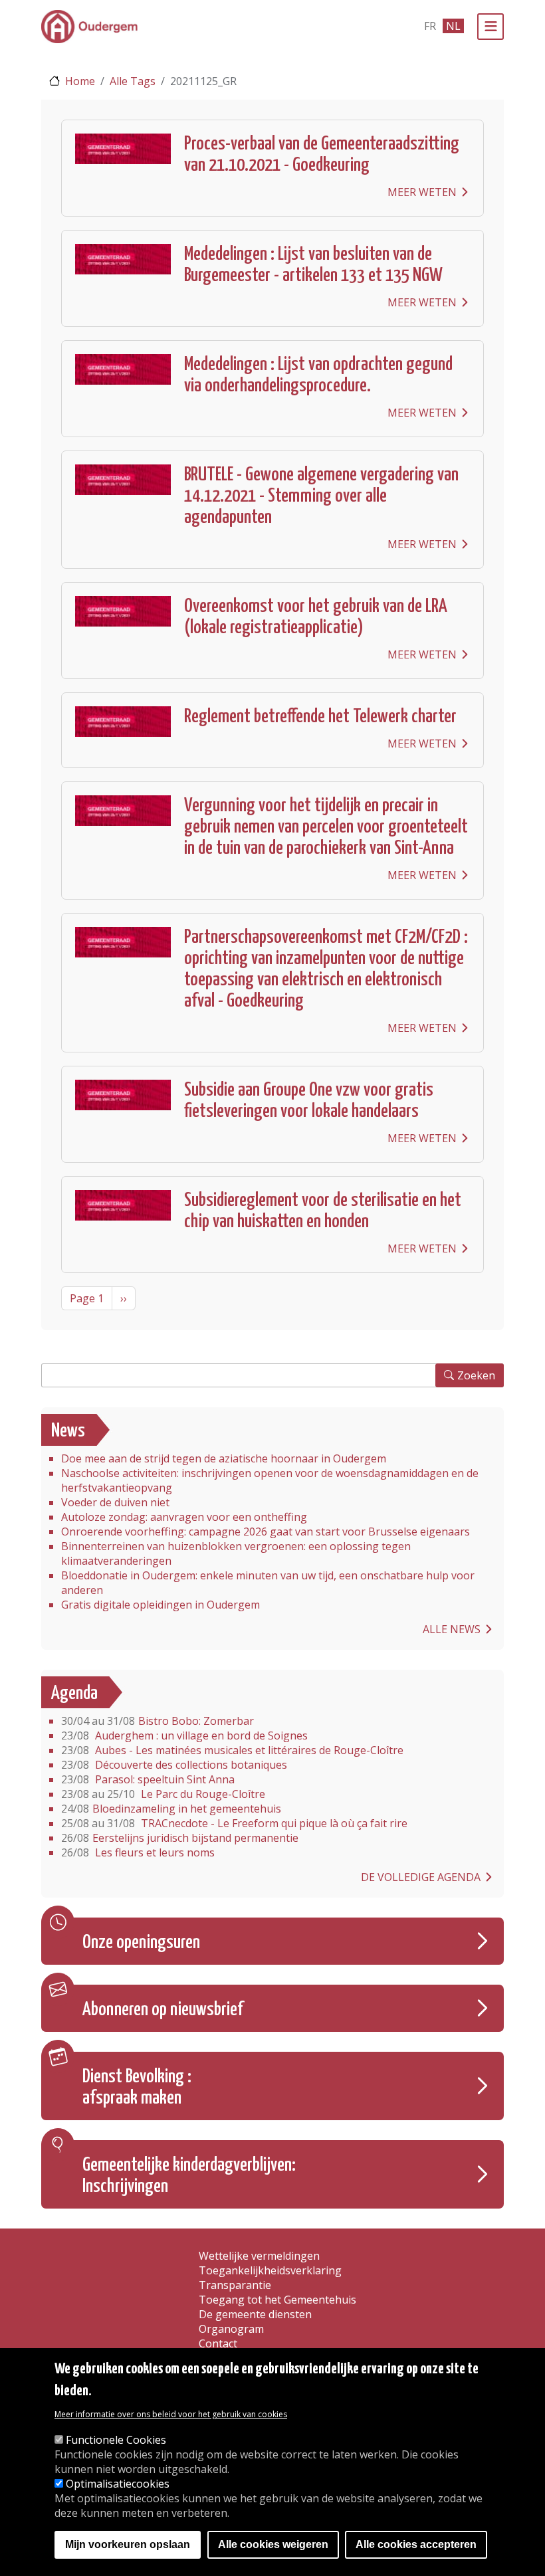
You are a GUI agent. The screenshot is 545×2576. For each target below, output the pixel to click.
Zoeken (476, 1375)
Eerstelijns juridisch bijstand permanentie (180, 1838)
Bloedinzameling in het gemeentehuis (171, 1809)
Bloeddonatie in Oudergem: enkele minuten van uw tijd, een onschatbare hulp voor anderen (268, 1583)
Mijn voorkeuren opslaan (128, 2544)
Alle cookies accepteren (416, 2544)
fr (430, 26)
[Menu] (490, 27)
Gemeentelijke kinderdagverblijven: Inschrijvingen (189, 2176)
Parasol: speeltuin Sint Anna (148, 1779)
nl (453, 26)
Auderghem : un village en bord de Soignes (184, 1735)
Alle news (452, 1629)
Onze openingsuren (141, 1943)
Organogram (231, 2329)
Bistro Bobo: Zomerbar (158, 1721)
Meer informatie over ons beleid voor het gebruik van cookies (171, 2414)
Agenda (74, 1694)
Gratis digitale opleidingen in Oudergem (161, 1605)
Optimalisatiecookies (118, 2484)
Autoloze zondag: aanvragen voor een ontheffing (184, 1517)
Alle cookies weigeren (273, 2544)
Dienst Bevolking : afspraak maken (137, 2088)
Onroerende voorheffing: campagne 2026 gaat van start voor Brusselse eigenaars (266, 1532)
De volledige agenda (421, 1877)
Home (80, 81)
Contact (218, 2343)
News (68, 1431)
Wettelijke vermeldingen (259, 2256)
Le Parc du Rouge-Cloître (163, 1794)
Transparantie (235, 2285)
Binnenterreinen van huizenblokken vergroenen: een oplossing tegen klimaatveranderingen (236, 1553)
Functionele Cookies (116, 2440)
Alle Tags (133, 81)
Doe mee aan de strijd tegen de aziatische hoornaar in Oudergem (224, 1458)
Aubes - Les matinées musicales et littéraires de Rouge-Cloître (232, 1750)
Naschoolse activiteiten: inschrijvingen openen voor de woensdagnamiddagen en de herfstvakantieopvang (270, 1480)
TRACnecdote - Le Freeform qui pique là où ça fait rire (234, 1823)
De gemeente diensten (255, 2314)
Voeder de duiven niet (115, 1502)
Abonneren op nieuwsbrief (163, 2010)
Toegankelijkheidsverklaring (270, 2270)
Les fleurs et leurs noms (138, 1852)
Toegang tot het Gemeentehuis (277, 2300)
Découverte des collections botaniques (174, 1765)
